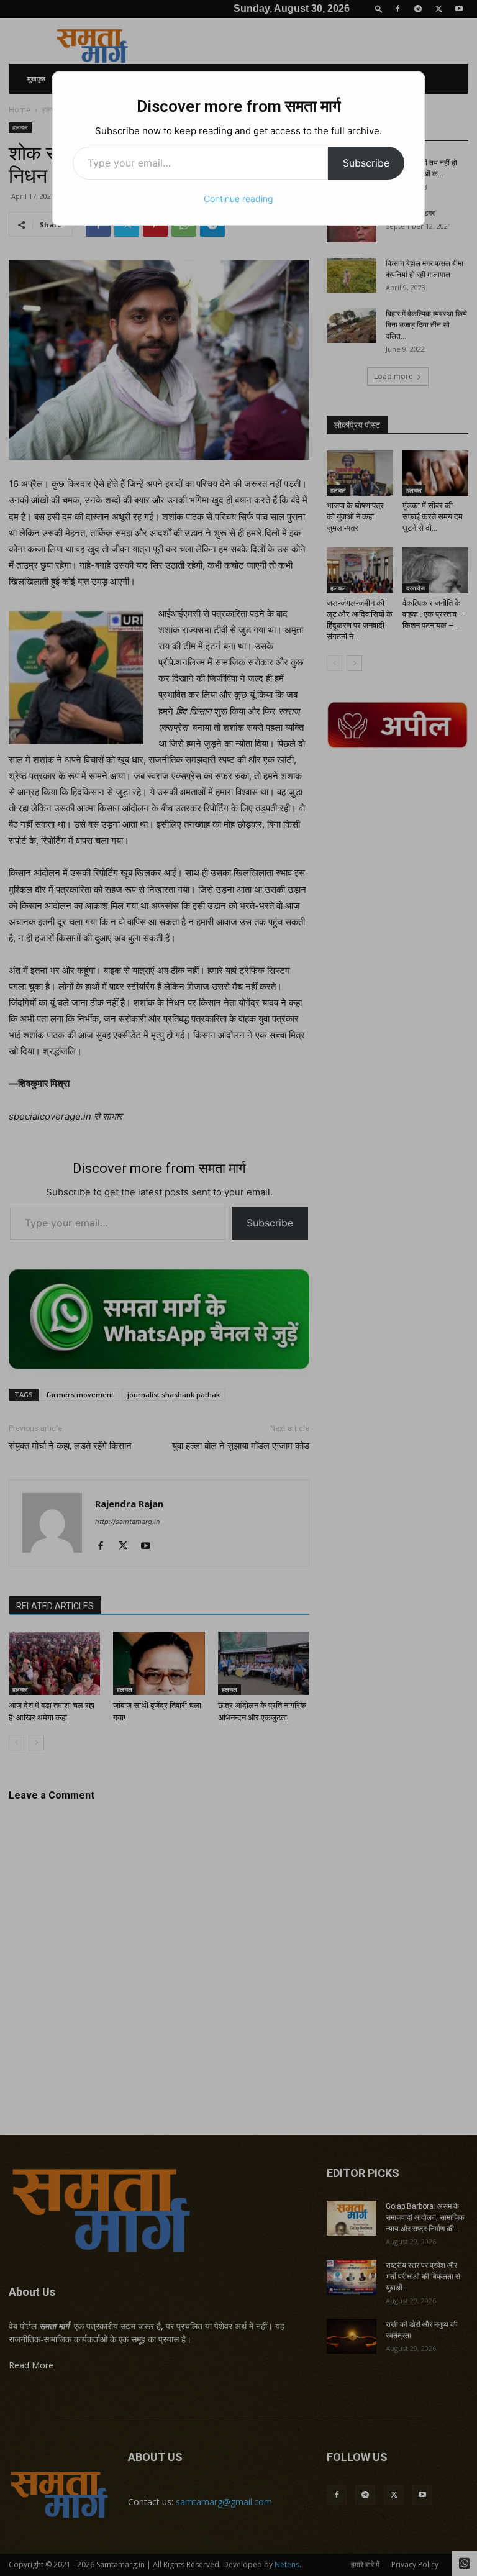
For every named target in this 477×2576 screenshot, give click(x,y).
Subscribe (366, 163)
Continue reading (238, 199)
